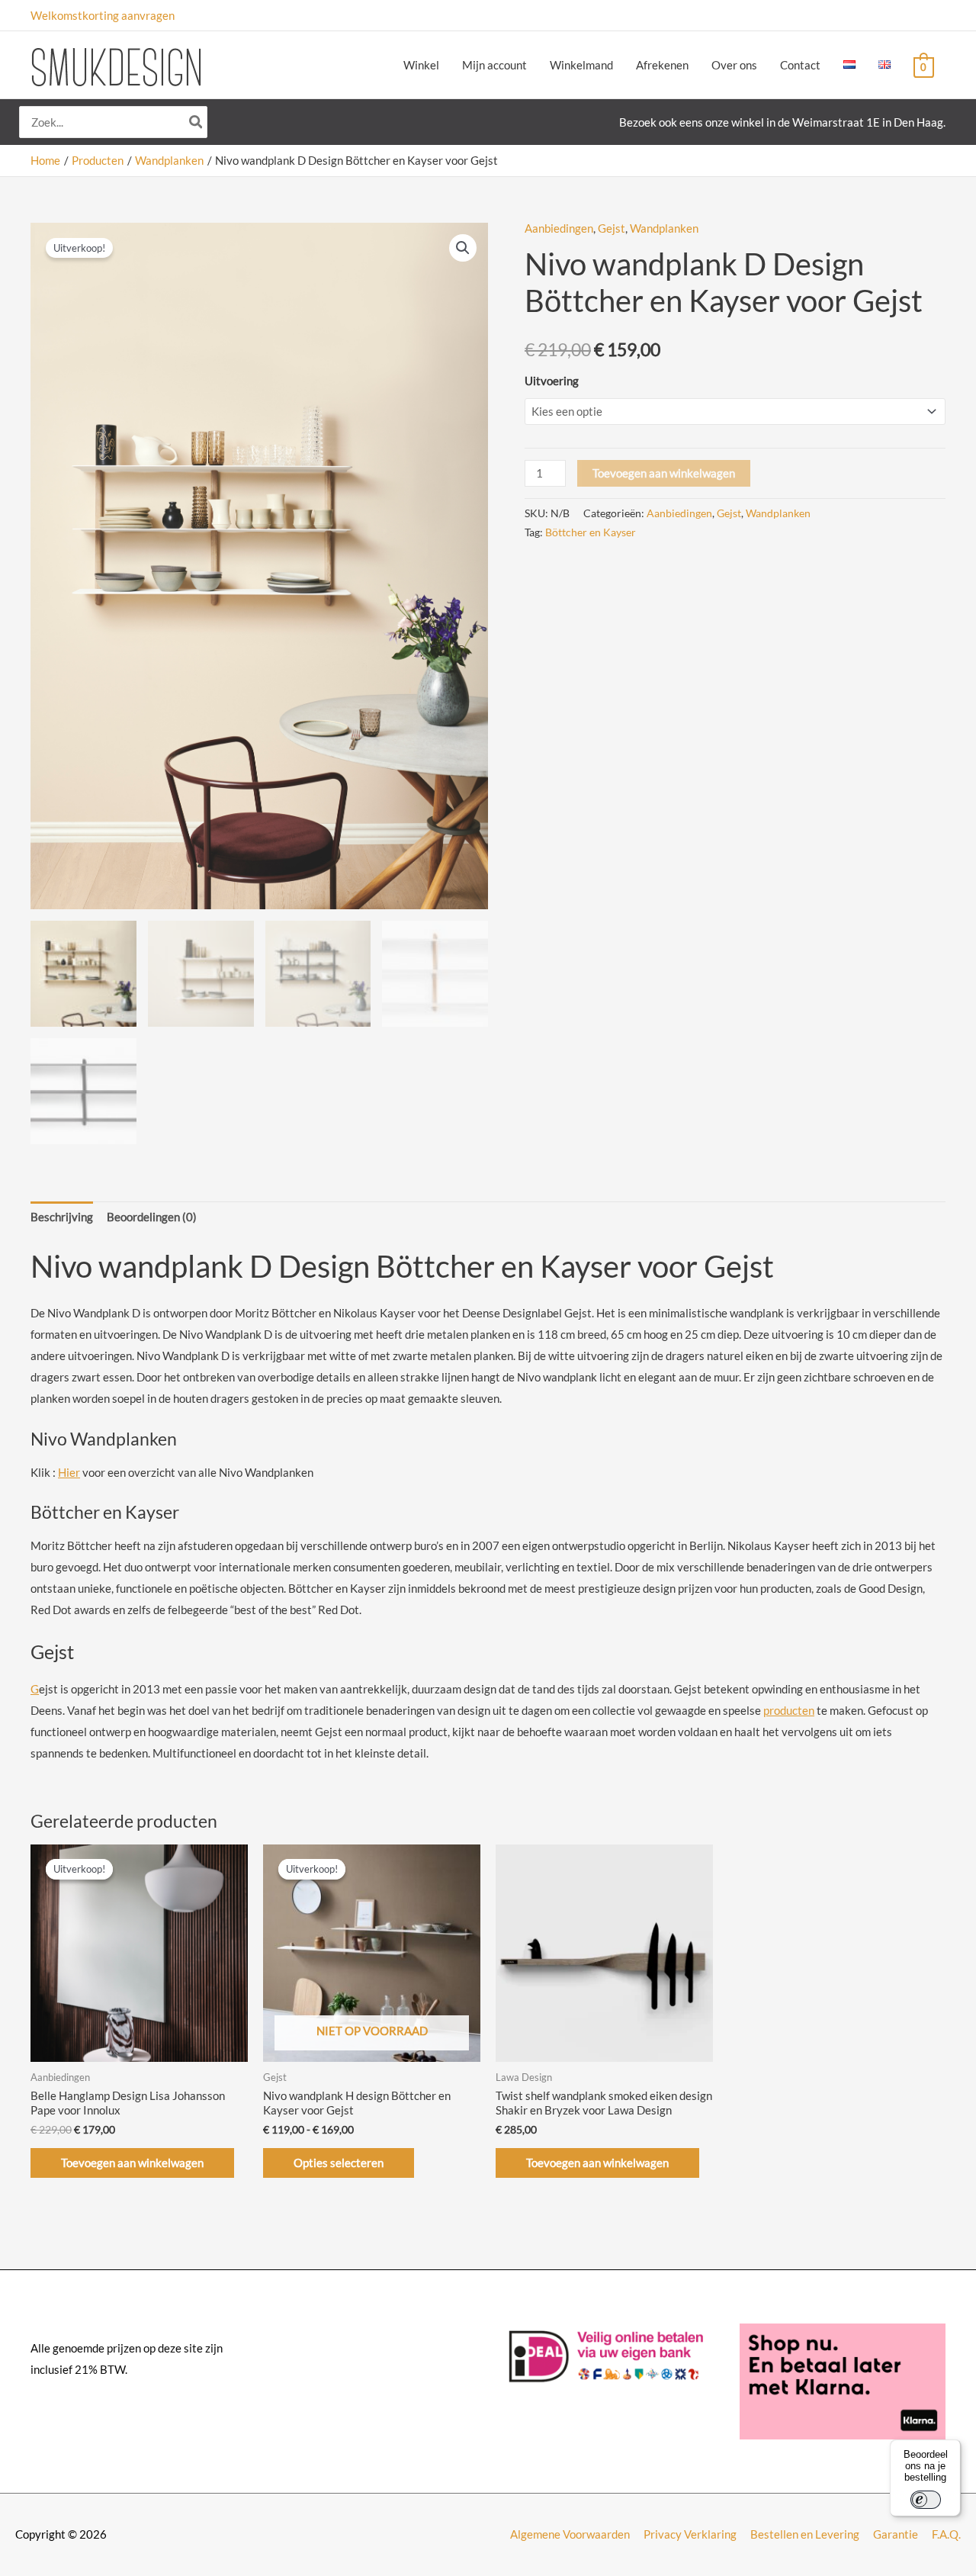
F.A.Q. (946, 2534)
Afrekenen (662, 65)
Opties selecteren (339, 2163)
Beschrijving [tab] (62, 1217)
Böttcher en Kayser (591, 532)
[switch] (926, 2500)
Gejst (612, 228)
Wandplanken (664, 228)
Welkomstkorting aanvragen (103, 15)
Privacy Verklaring (690, 2534)
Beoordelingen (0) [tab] (152, 1217)
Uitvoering (552, 381)
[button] (463, 248)
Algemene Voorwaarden (570, 2534)
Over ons (734, 65)
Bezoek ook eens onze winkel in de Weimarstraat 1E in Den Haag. (782, 122)
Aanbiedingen (559, 228)
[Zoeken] (197, 122)
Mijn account (494, 65)
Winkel (421, 65)
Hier (69, 1472)
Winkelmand (581, 65)
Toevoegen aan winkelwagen (664, 473)
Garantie (896, 2534)
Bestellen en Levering (805, 2534)
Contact (800, 65)
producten (789, 1710)
